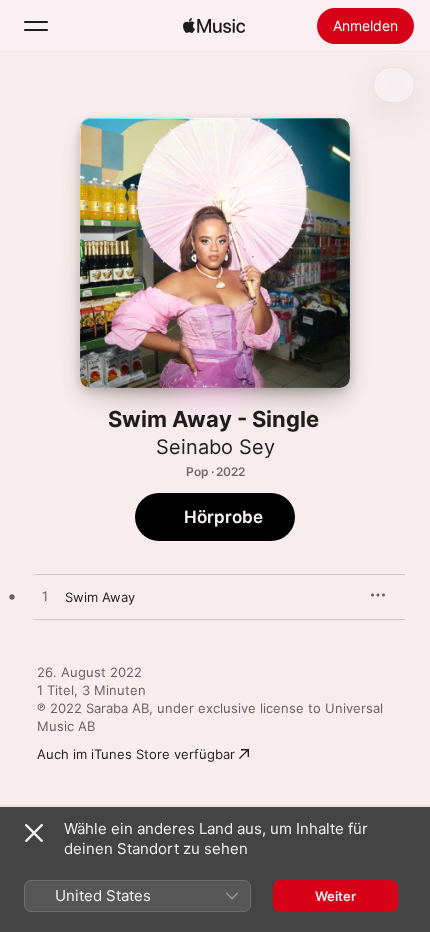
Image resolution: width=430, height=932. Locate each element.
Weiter (335, 896)
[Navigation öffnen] (36, 26)
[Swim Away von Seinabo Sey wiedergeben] (45, 597)
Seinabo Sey (215, 447)
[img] (214, 26)
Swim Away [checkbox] (100, 597)
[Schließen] (34, 833)
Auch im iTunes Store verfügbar (136, 754)
